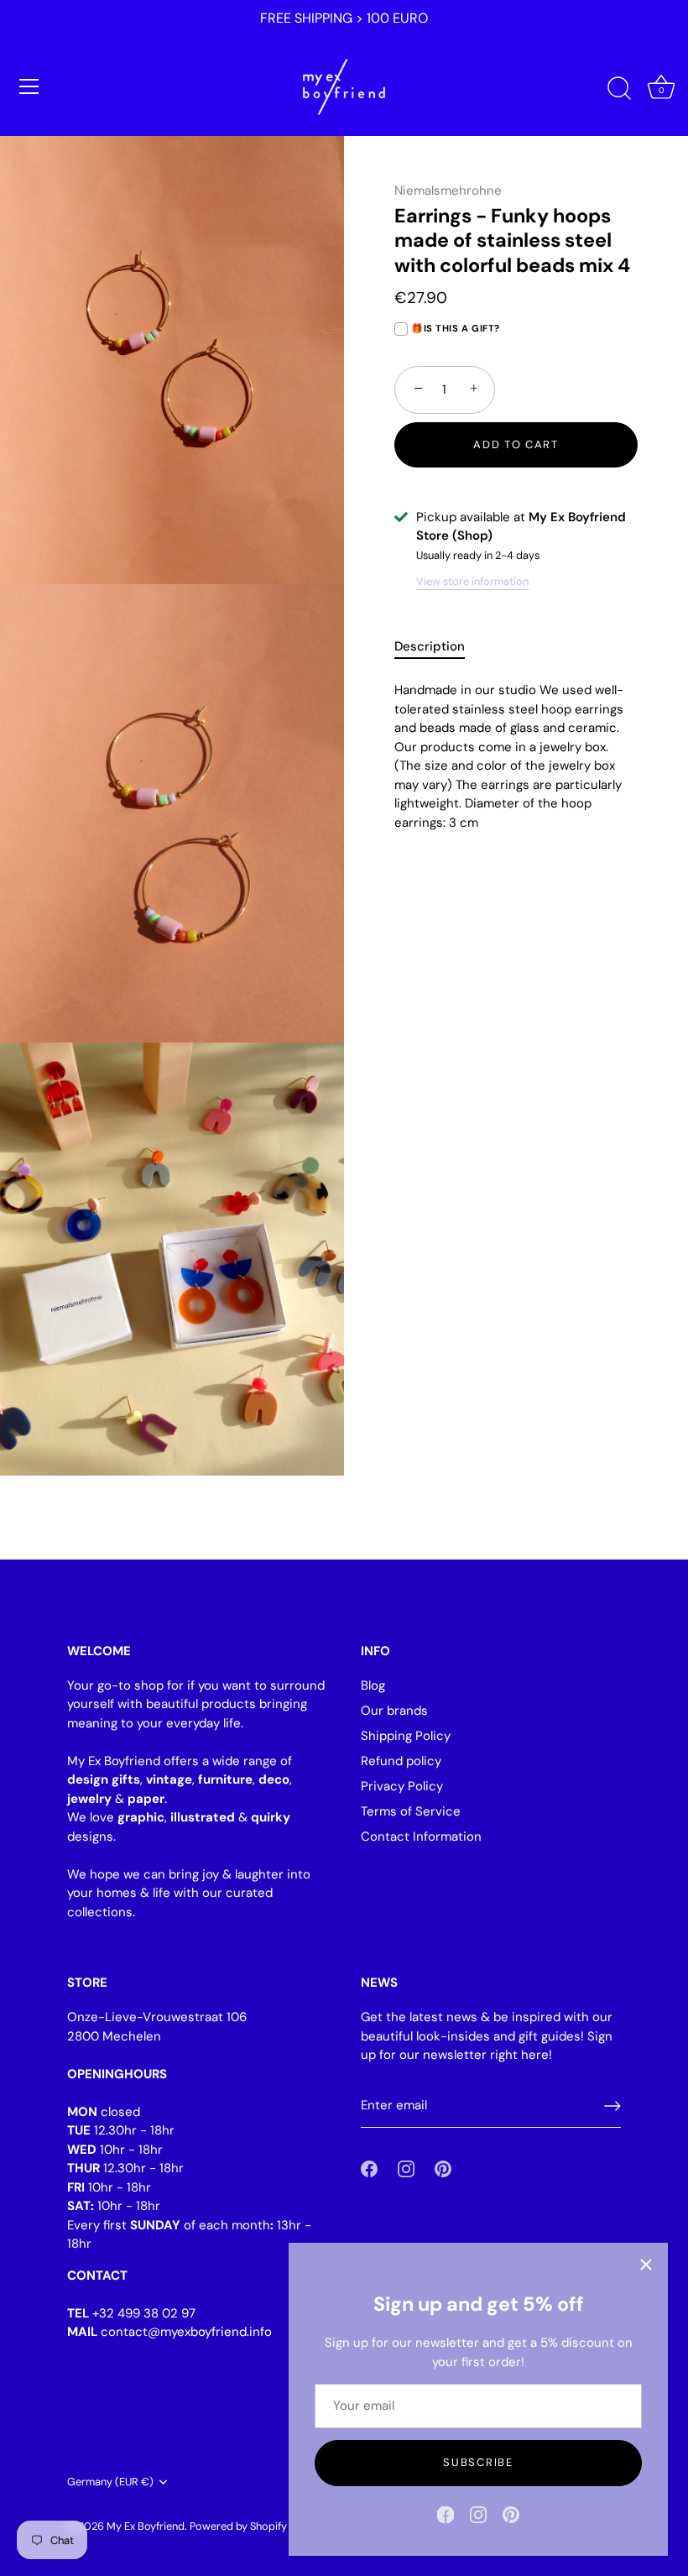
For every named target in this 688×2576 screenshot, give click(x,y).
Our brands (394, 1711)
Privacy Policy (402, 1786)
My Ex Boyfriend (146, 2526)
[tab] (438, 647)
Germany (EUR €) (110, 2482)
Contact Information (421, 1837)
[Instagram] (478, 2514)
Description (430, 646)
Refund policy (401, 1761)
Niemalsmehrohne (448, 191)
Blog (373, 1685)
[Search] (619, 89)
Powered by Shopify (238, 2526)
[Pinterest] (511, 2514)
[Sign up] (612, 2106)
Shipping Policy (406, 1736)
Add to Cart (516, 444)
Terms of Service (411, 1811)
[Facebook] (446, 2514)
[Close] (646, 2265)
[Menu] (29, 86)
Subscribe (478, 2462)
